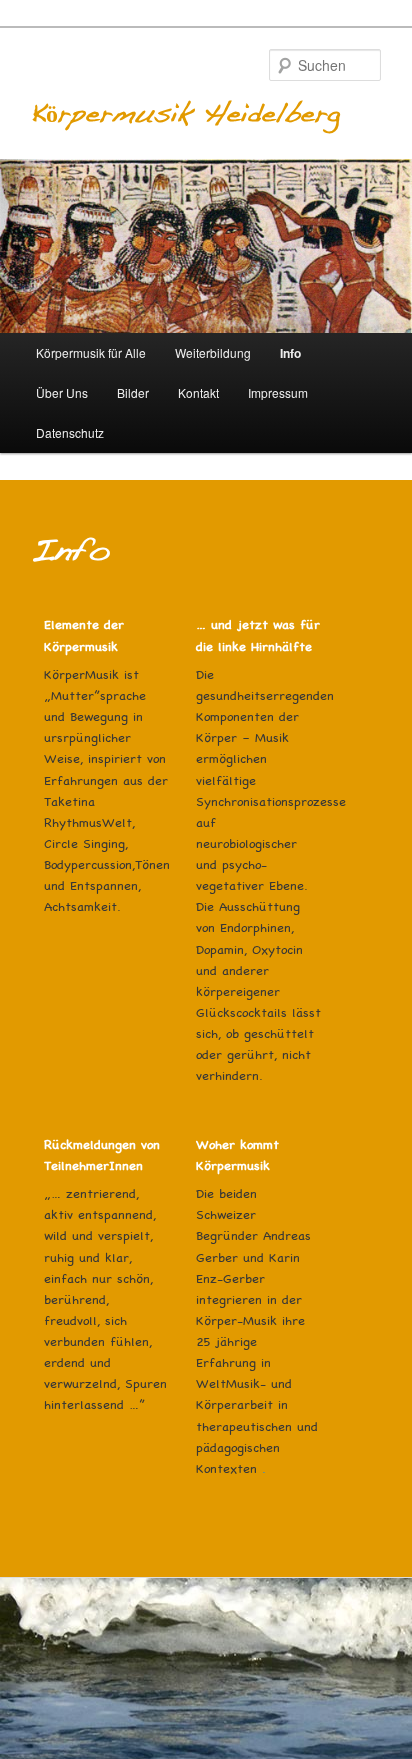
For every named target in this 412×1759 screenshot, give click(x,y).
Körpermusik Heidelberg (185, 115)
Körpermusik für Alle (91, 352)
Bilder (133, 392)
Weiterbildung (213, 352)
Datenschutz (70, 432)
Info (290, 353)
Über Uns (62, 392)
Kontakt (198, 392)
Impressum (278, 392)
